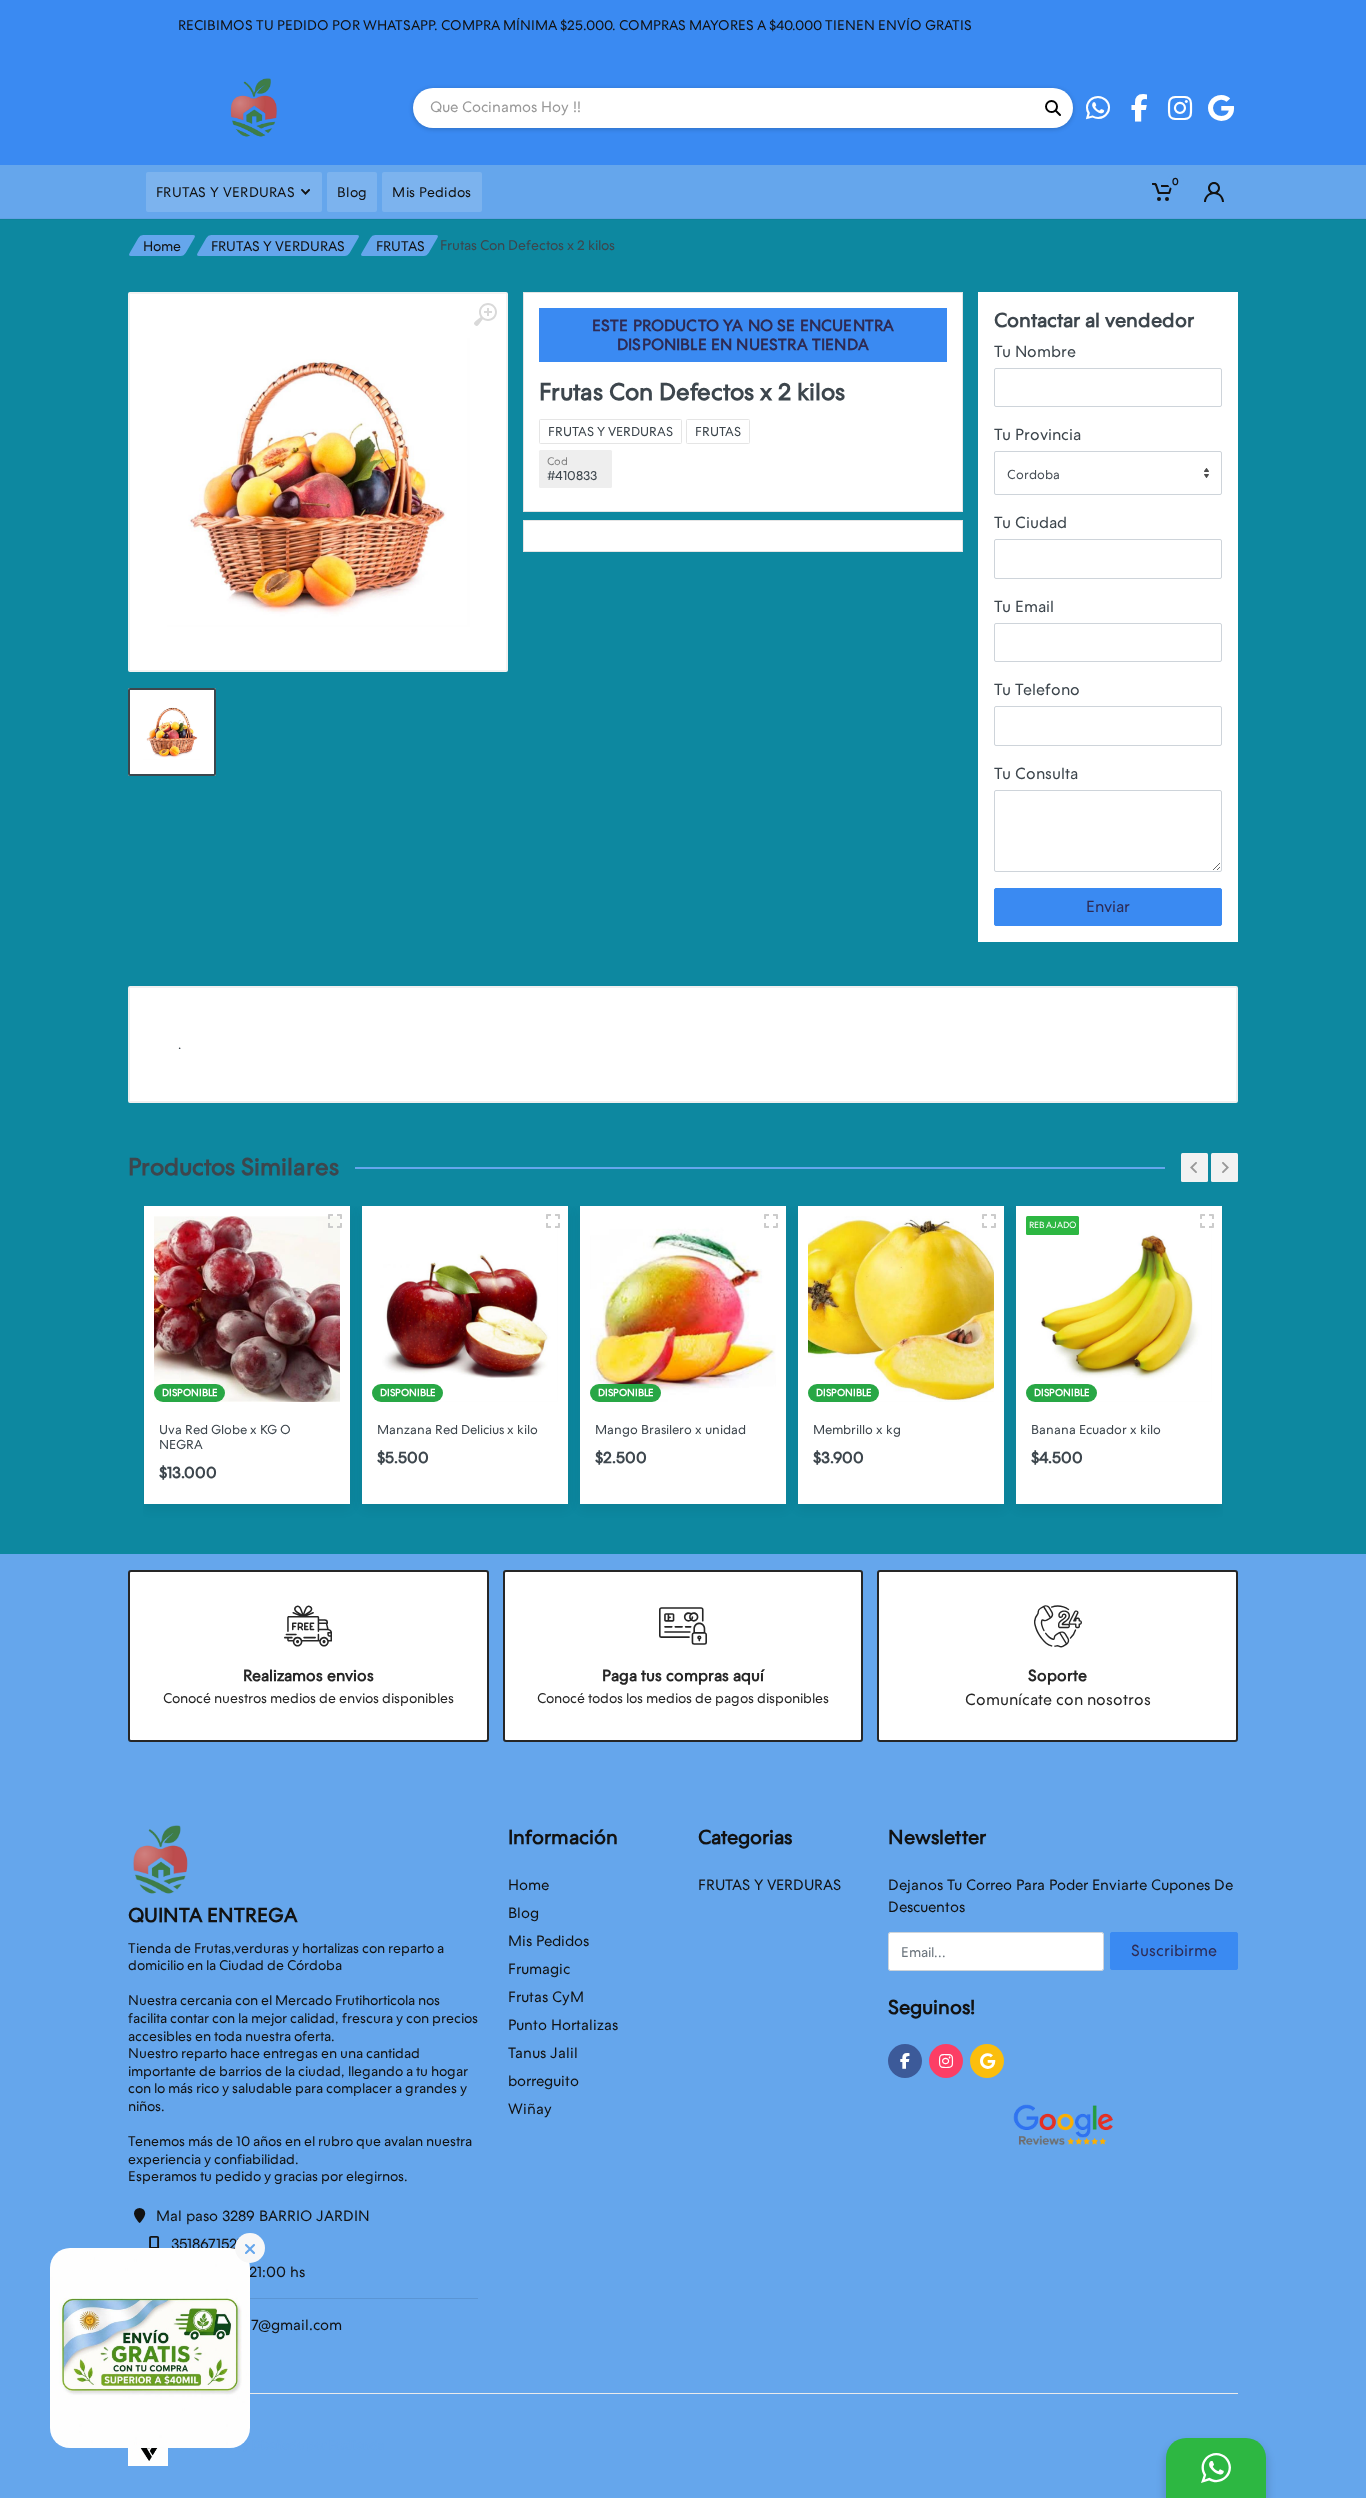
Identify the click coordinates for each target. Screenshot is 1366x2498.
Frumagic (539, 1969)
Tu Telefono (1037, 689)
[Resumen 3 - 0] (335, 1221)
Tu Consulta (1036, 773)
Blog (523, 1913)
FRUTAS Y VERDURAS (278, 246)
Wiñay (530, 2109)
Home (162, 246)
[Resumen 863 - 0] (1207, 1221)
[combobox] (1108, 473)
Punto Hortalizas (563, 2025)
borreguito (543, 2081)
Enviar (1108, 906)
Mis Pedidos (548, 1941)
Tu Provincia (1037, 434)
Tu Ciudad (1030, 522)
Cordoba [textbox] (1033, 474)
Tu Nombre (1035, 351)
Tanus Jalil (543, 2053)
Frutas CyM (546, 1997)
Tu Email (1024, 606)
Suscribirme (1174, 1950)
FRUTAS (400, 246)
